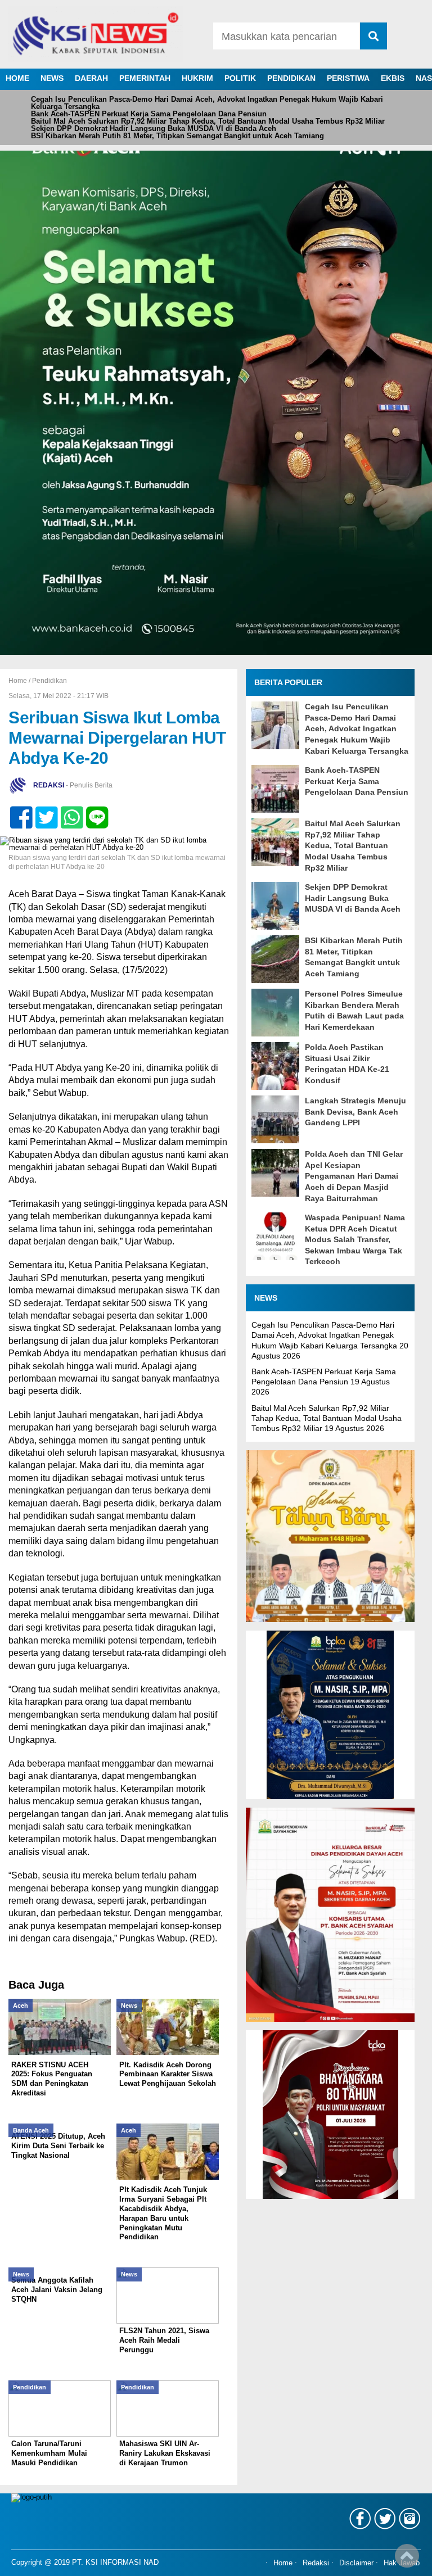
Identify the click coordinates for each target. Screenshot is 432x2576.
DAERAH (91, 78)
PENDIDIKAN (291, 78)
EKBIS (393, 78)
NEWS (52, 78)
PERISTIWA (348, 78)
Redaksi (316, 2563)
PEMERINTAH (145, 78)
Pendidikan (49, 681)
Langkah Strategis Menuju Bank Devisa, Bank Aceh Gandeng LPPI (355, 1112)
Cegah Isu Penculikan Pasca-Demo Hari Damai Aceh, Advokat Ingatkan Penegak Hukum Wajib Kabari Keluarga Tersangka (207, 103)
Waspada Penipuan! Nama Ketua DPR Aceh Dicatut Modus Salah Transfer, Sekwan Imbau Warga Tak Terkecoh (355, 1239)
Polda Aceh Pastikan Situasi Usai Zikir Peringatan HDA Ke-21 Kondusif (347, 1064)
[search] (373, 36)
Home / (20, 681)
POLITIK (240, 78)
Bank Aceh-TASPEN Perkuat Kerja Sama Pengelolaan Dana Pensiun (149, 114)
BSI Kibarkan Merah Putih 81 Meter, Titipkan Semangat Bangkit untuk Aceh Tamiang (177, 136)
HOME (17, 78)
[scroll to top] (407, 2560)
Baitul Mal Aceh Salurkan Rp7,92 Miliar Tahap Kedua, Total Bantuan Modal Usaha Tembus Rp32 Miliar (208, 121)
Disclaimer (356, 2563)
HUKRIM (197, 78)
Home (283, 2563)
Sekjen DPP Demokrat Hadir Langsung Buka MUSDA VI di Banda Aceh (154, 128)
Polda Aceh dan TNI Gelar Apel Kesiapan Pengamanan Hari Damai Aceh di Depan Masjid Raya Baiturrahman (354, 1176)
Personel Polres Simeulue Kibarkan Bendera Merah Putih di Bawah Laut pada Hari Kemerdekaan (354, 1010)
